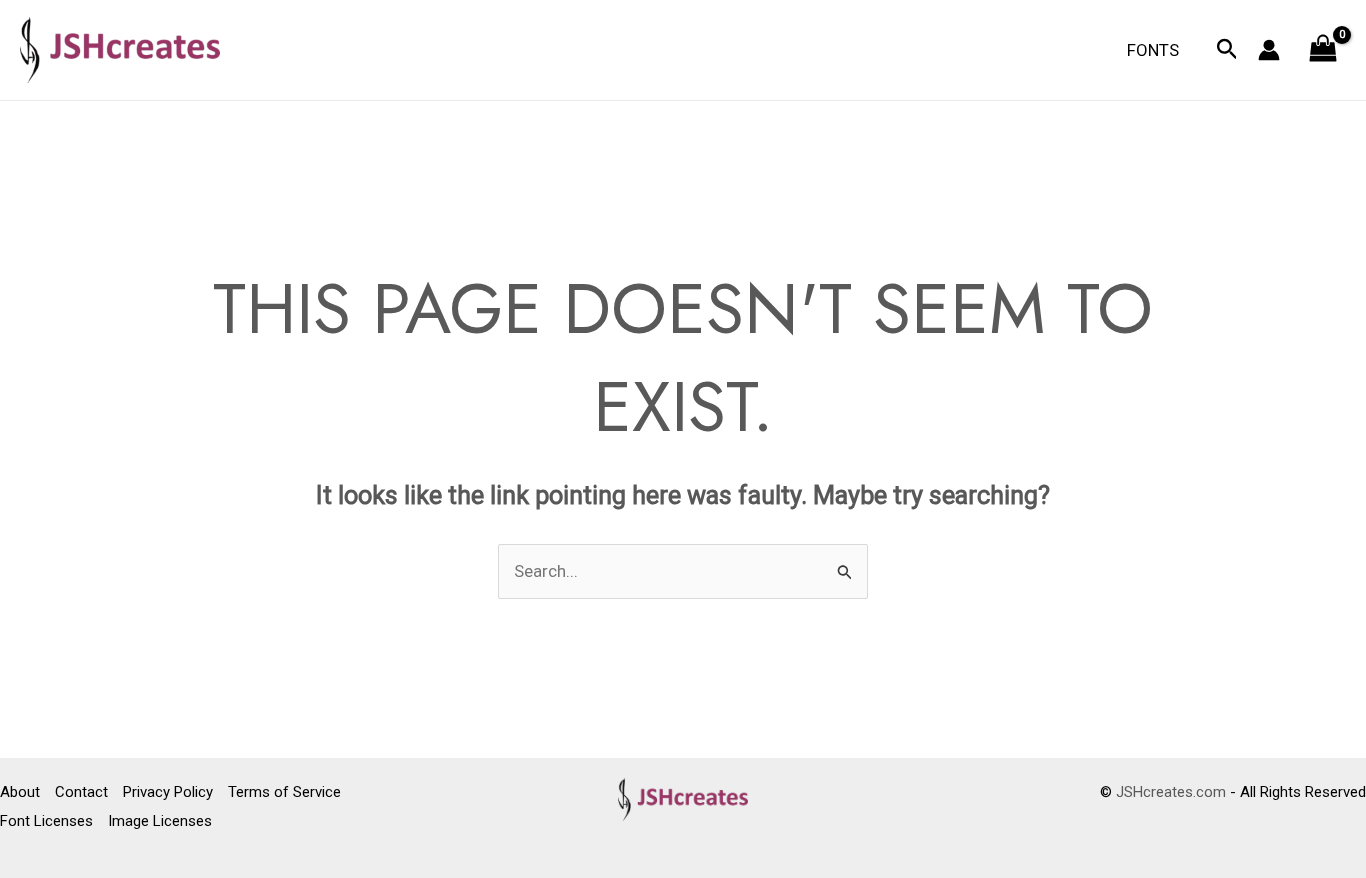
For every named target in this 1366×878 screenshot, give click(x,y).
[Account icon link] (1269, 50)
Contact (81, 792)
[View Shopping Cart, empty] (1323, 50)
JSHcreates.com (1171, 792)
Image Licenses (160, 821)
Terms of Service (284, 792)
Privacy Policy (168, 792)
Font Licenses (46, 821)
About (20, 792)
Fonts (1153, 50)
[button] (1227, 50)
